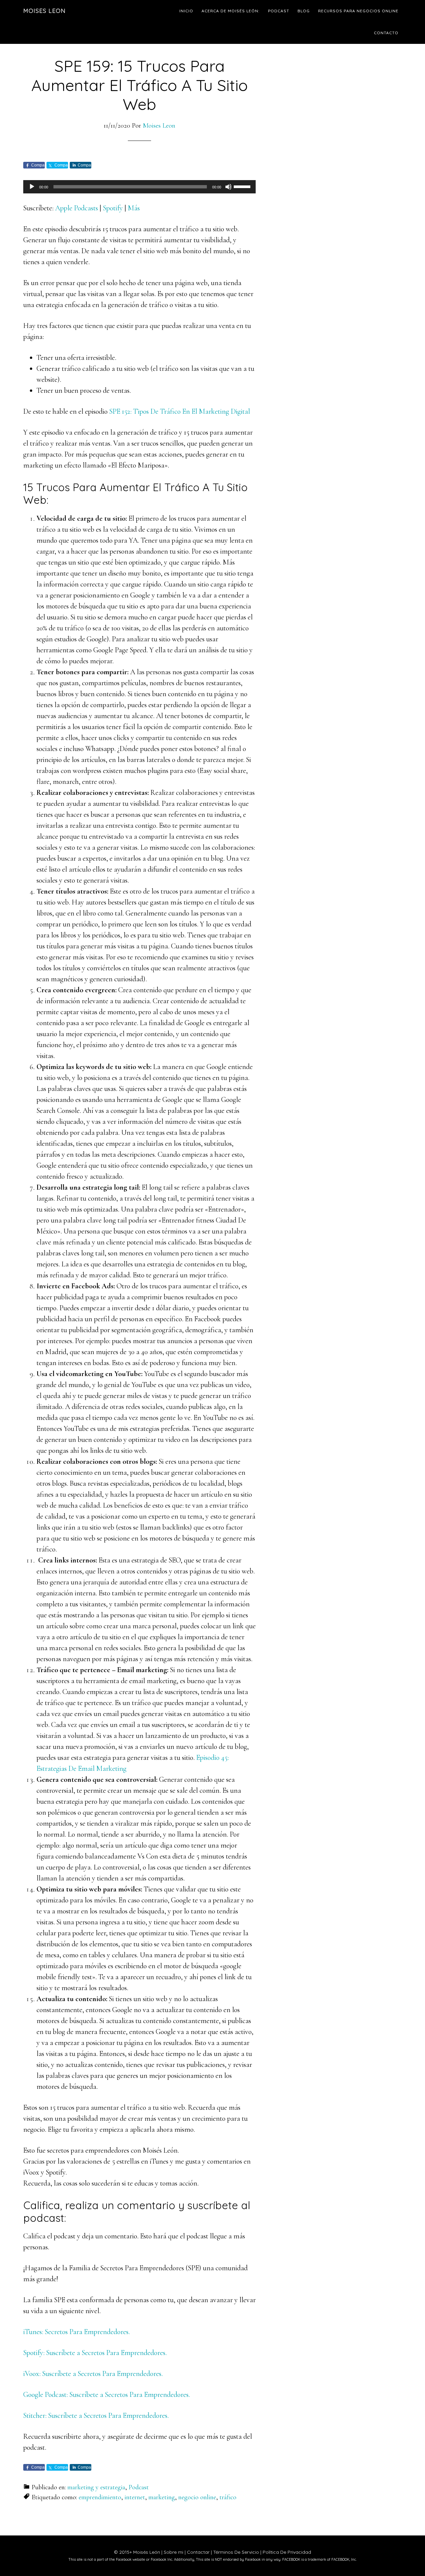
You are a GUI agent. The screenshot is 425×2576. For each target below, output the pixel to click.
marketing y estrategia (96, 2487)
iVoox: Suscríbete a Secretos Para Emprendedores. (93, 2374)
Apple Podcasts (77, 208)
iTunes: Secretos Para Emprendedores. (77, 2332)
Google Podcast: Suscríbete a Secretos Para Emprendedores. (107, 2395)
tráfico (228, 2497)
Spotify (113, 208)
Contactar (198, 2552)
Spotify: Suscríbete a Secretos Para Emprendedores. (95, 2353)
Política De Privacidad (287, 2552)
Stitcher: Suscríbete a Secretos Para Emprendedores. (96, 2415)
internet (135, 2497)
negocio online (197, 2497)
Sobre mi (173, 2552)
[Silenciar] (228, 187)
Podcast (139, 2487)
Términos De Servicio (236, 2552)
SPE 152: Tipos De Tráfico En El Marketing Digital (180, 411)
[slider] (243, 186)
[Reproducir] (32, 187)
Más (134, 208)
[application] (139, 187)
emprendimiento (100, 2497)
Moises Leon (44, 11)
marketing (162, 2497)
